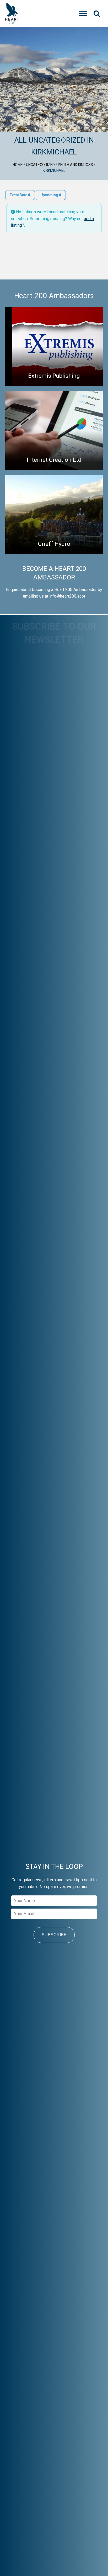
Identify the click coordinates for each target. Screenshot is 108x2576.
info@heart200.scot (67, 596)
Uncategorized (40, 165)
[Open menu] (83, 13)
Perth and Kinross (75, 165)
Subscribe (54, 1935)
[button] (97, 13)
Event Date (19, 195)
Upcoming (50, 195)
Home (18, 165)
